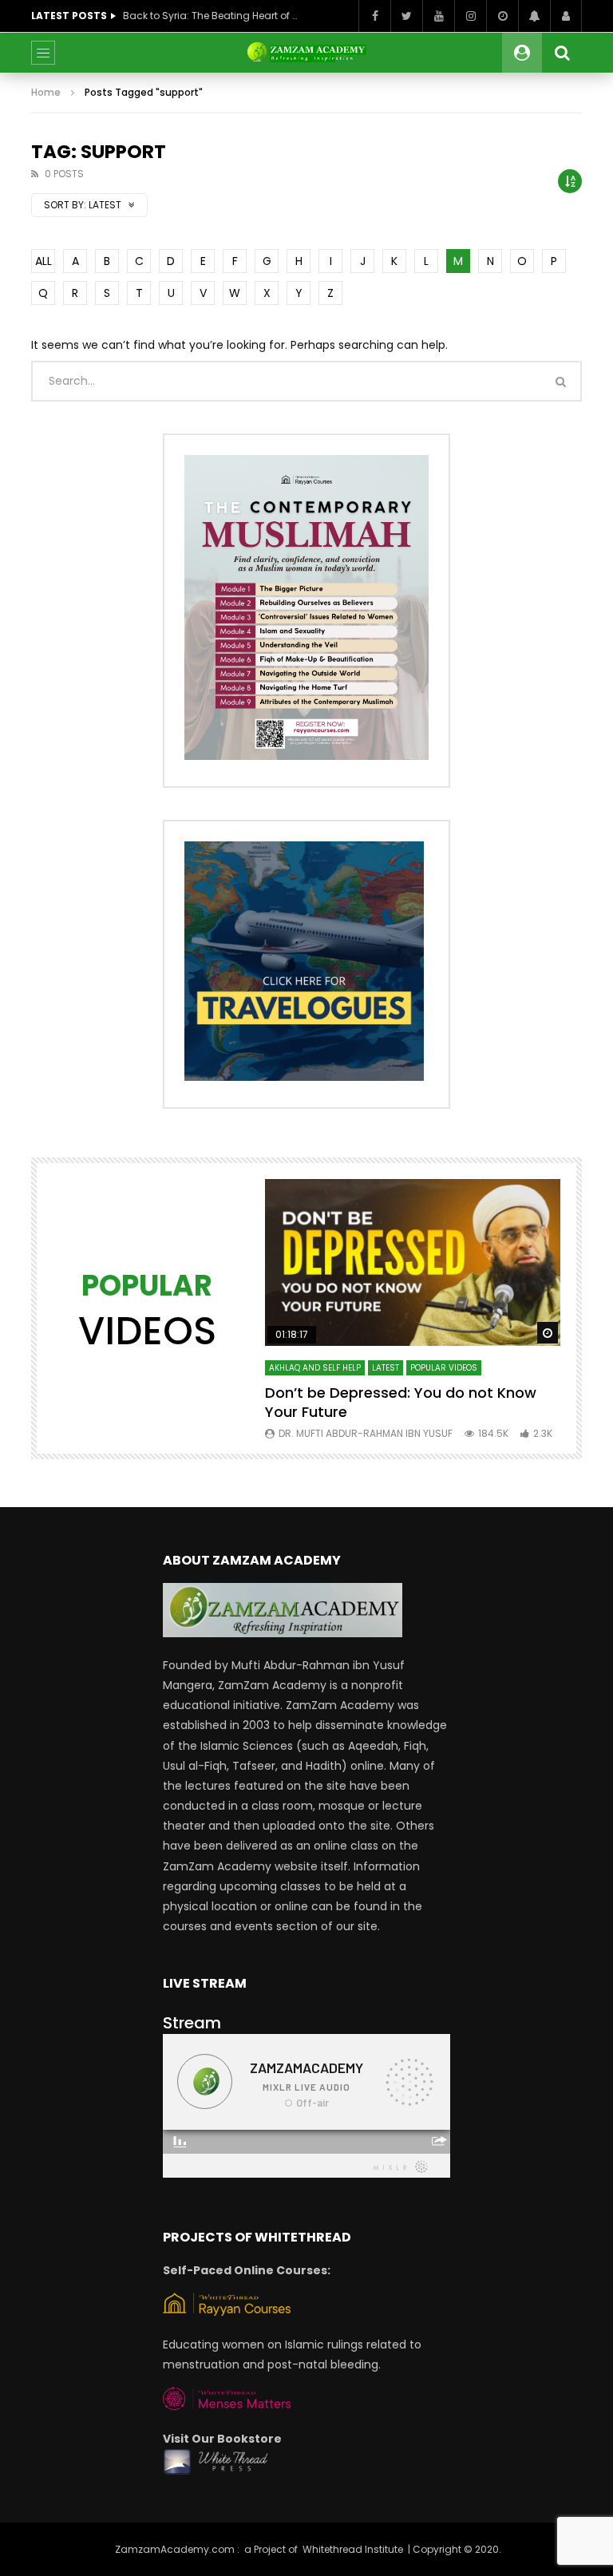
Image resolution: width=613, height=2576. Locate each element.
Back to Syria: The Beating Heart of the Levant (211, 16)
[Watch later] (502, 16)
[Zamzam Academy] (306, 53)
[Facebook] (374, 16)
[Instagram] (470, 16)
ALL (44, 261)
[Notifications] (534, 16)
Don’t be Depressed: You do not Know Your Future (401, 1402)
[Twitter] (406, 16)
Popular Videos (444, 1368)
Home (46, 92)
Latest (386, 1368)
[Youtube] (438, 16)
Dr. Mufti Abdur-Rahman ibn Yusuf (366, 1433)
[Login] (566, 16)
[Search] (562, 53)
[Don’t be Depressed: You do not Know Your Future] (413, 1262)
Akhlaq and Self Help (315, 1368)
